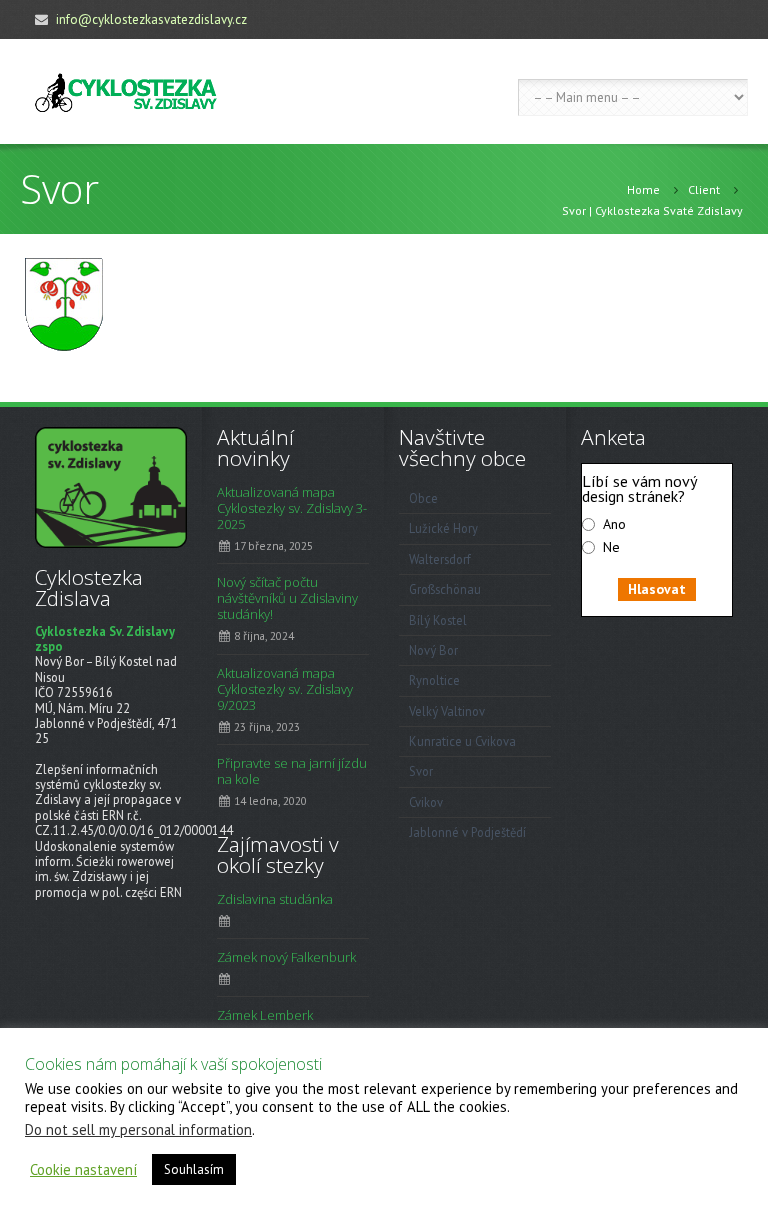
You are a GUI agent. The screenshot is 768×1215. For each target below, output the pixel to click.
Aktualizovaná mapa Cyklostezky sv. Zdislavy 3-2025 (292, 508)
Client (704, 189)
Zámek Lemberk (265, 1015)
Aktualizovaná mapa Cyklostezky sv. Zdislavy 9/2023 (285, 689)
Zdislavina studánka (275, 899)
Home (643, 189)
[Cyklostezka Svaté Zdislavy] (126, 91)
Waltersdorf (440, 559)
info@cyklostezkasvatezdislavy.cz (151, 19)
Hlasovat (657, 589)
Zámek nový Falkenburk (286, 957)
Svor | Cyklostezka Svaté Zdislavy (652, 210)
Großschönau (445, 589)
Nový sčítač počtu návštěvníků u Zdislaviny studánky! (287, 598)
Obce (423, 498)
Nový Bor (433, 650)
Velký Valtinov (447, 711)
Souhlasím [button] (194, 1169)
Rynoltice (434, 680)
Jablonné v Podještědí (467, 832)
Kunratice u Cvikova (462, 741)
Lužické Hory (443, 528)
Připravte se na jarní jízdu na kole (292, 771)
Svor (421, 771)
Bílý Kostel (438, 620)
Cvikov (426, 802)
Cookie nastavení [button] (83, 1170)
